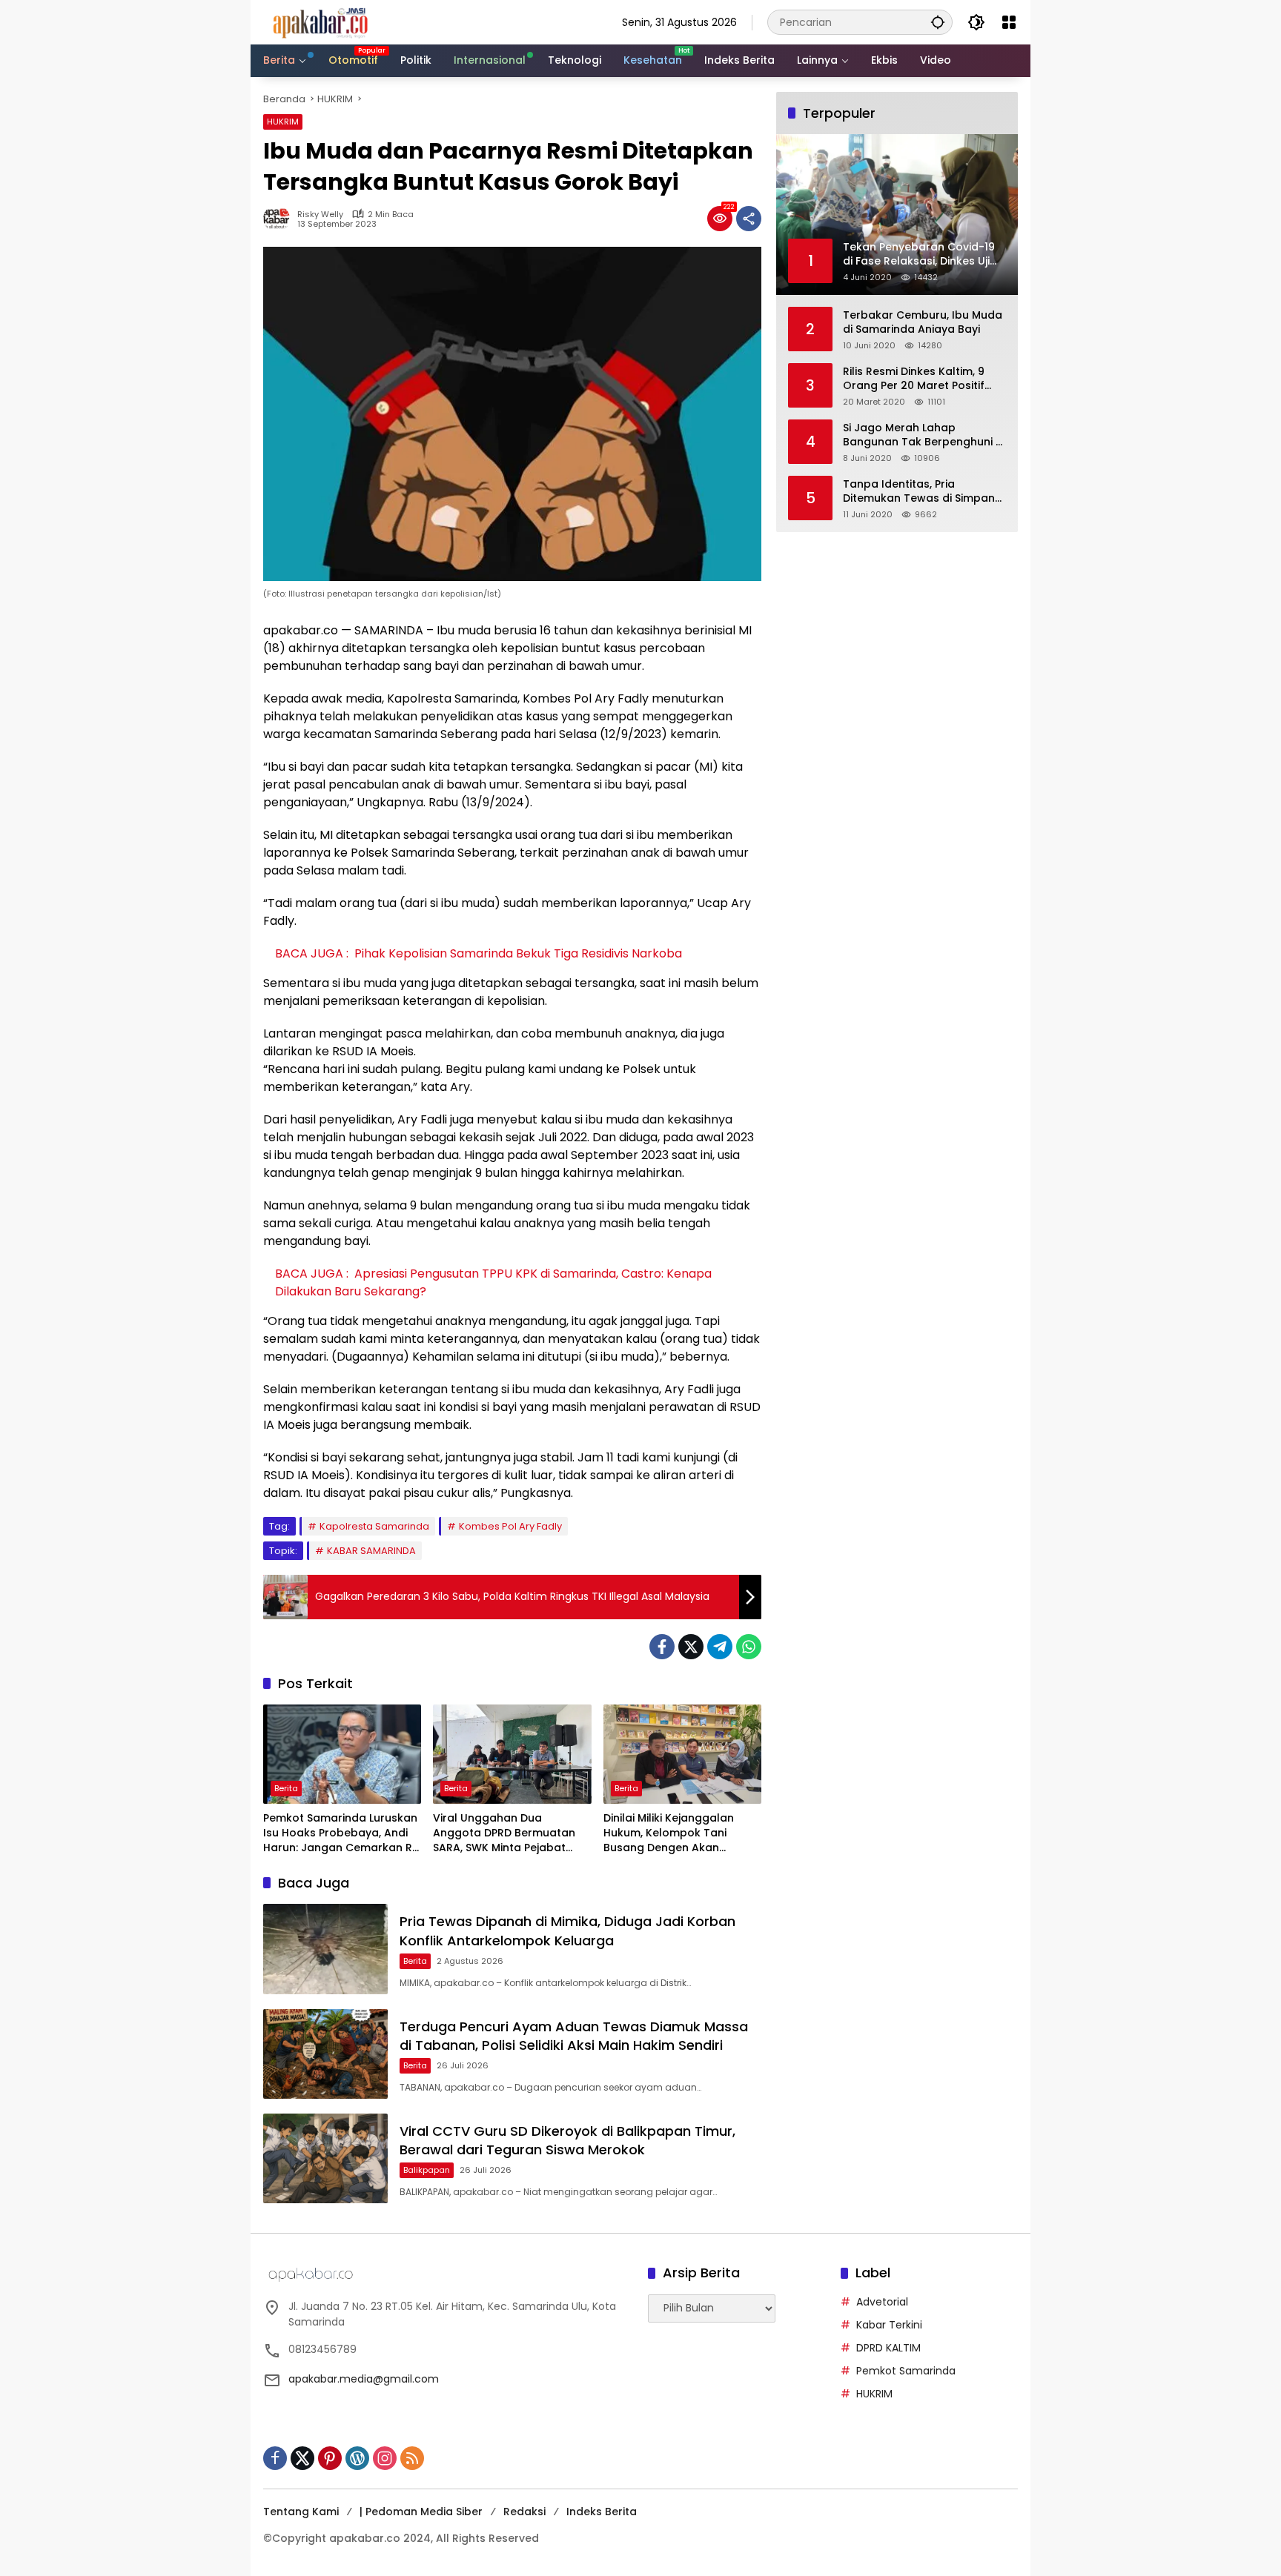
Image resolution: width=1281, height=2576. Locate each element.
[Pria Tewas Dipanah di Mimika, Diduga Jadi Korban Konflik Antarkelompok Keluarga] (325, 1949)
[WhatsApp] (749, 1647)
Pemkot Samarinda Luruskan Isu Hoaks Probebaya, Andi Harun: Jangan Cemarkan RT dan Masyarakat (341, 1833)
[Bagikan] (749, 219)
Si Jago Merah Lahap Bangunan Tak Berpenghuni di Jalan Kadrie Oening (924, 435)
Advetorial (882, 2302)
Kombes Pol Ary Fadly (510, 1526)
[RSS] (412, 2458)
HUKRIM (283, 122)
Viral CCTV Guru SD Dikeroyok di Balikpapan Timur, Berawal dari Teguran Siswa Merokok (567, 2140)
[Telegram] (720, 1647)
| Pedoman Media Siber (421, 2512)
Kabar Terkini (889, 2325)
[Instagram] (385, 2458)
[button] (938, 22)
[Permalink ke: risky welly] (280, 219)
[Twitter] (691, 1647)
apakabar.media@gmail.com (364, 2379)
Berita (286, 1788)
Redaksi (524, 2512)
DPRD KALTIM (888, 2348)
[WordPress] (357, 2458)
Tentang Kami (301, 2512)
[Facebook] (662, 1647)
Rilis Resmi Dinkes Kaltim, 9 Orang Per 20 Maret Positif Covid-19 (914, 379)
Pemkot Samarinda (906, 2371)
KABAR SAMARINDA (371, 1551)
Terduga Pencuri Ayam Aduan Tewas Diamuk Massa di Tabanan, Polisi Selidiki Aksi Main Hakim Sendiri (574, 2036)
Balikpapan (427, 2170)
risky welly (320, 215)
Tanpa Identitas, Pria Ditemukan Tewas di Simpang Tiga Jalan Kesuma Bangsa (923, 492)
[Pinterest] (330, 2458)
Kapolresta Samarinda (374, 1526)
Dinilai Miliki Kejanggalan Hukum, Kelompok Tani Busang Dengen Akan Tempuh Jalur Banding (669, 1833)
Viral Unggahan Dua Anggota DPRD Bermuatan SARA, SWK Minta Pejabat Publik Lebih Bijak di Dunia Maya (504, 1833)
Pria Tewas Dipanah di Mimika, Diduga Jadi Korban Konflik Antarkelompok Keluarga (567, 1931)
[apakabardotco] (320, 21)
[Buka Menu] (1009, 22)
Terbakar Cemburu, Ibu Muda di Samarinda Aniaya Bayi (923, 323)
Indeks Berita (602, 2512)
